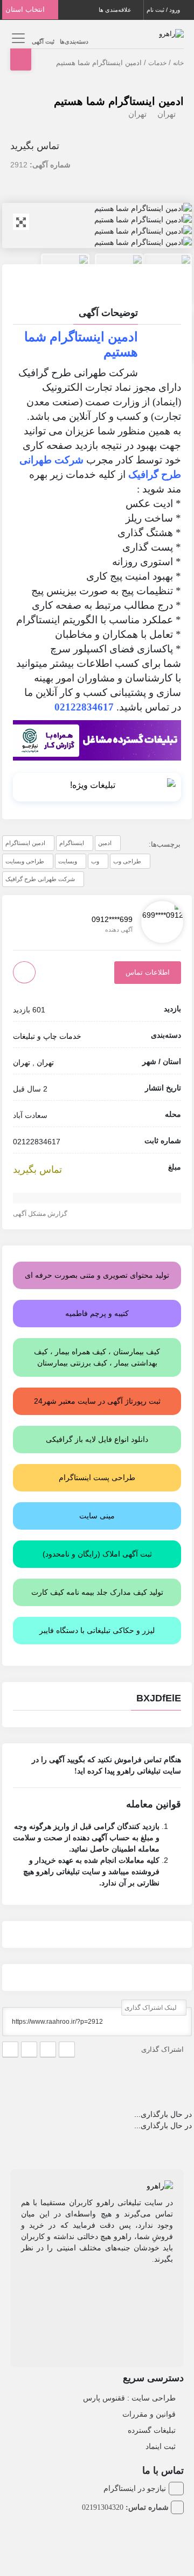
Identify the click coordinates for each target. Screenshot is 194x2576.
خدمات (157, 63)
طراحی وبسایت (25, 861)
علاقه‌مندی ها (116, 10)
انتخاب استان (26, 9)
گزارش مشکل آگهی (41, 1214)
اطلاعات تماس (148, 972)
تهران (167, 114)
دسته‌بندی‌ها (74, 41)
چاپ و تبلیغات (35, 1036)
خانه (178, 63)
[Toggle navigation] (17, 38)
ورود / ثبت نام (164, 10)
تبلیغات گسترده (152, 2430)
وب (95, 861)
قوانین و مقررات (149, 2414)
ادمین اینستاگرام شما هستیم (119, 101)
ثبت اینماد (161, 2446)
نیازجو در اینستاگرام (135, 2488)
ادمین (105, 843)
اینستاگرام (72, 843)
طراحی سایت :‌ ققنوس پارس (129, 2398)
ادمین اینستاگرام (25, 843)
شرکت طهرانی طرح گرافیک (40, 879)
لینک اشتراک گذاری (151, 2008)
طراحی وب (127, 861)
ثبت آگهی (43, 41)
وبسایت (68, 861)
